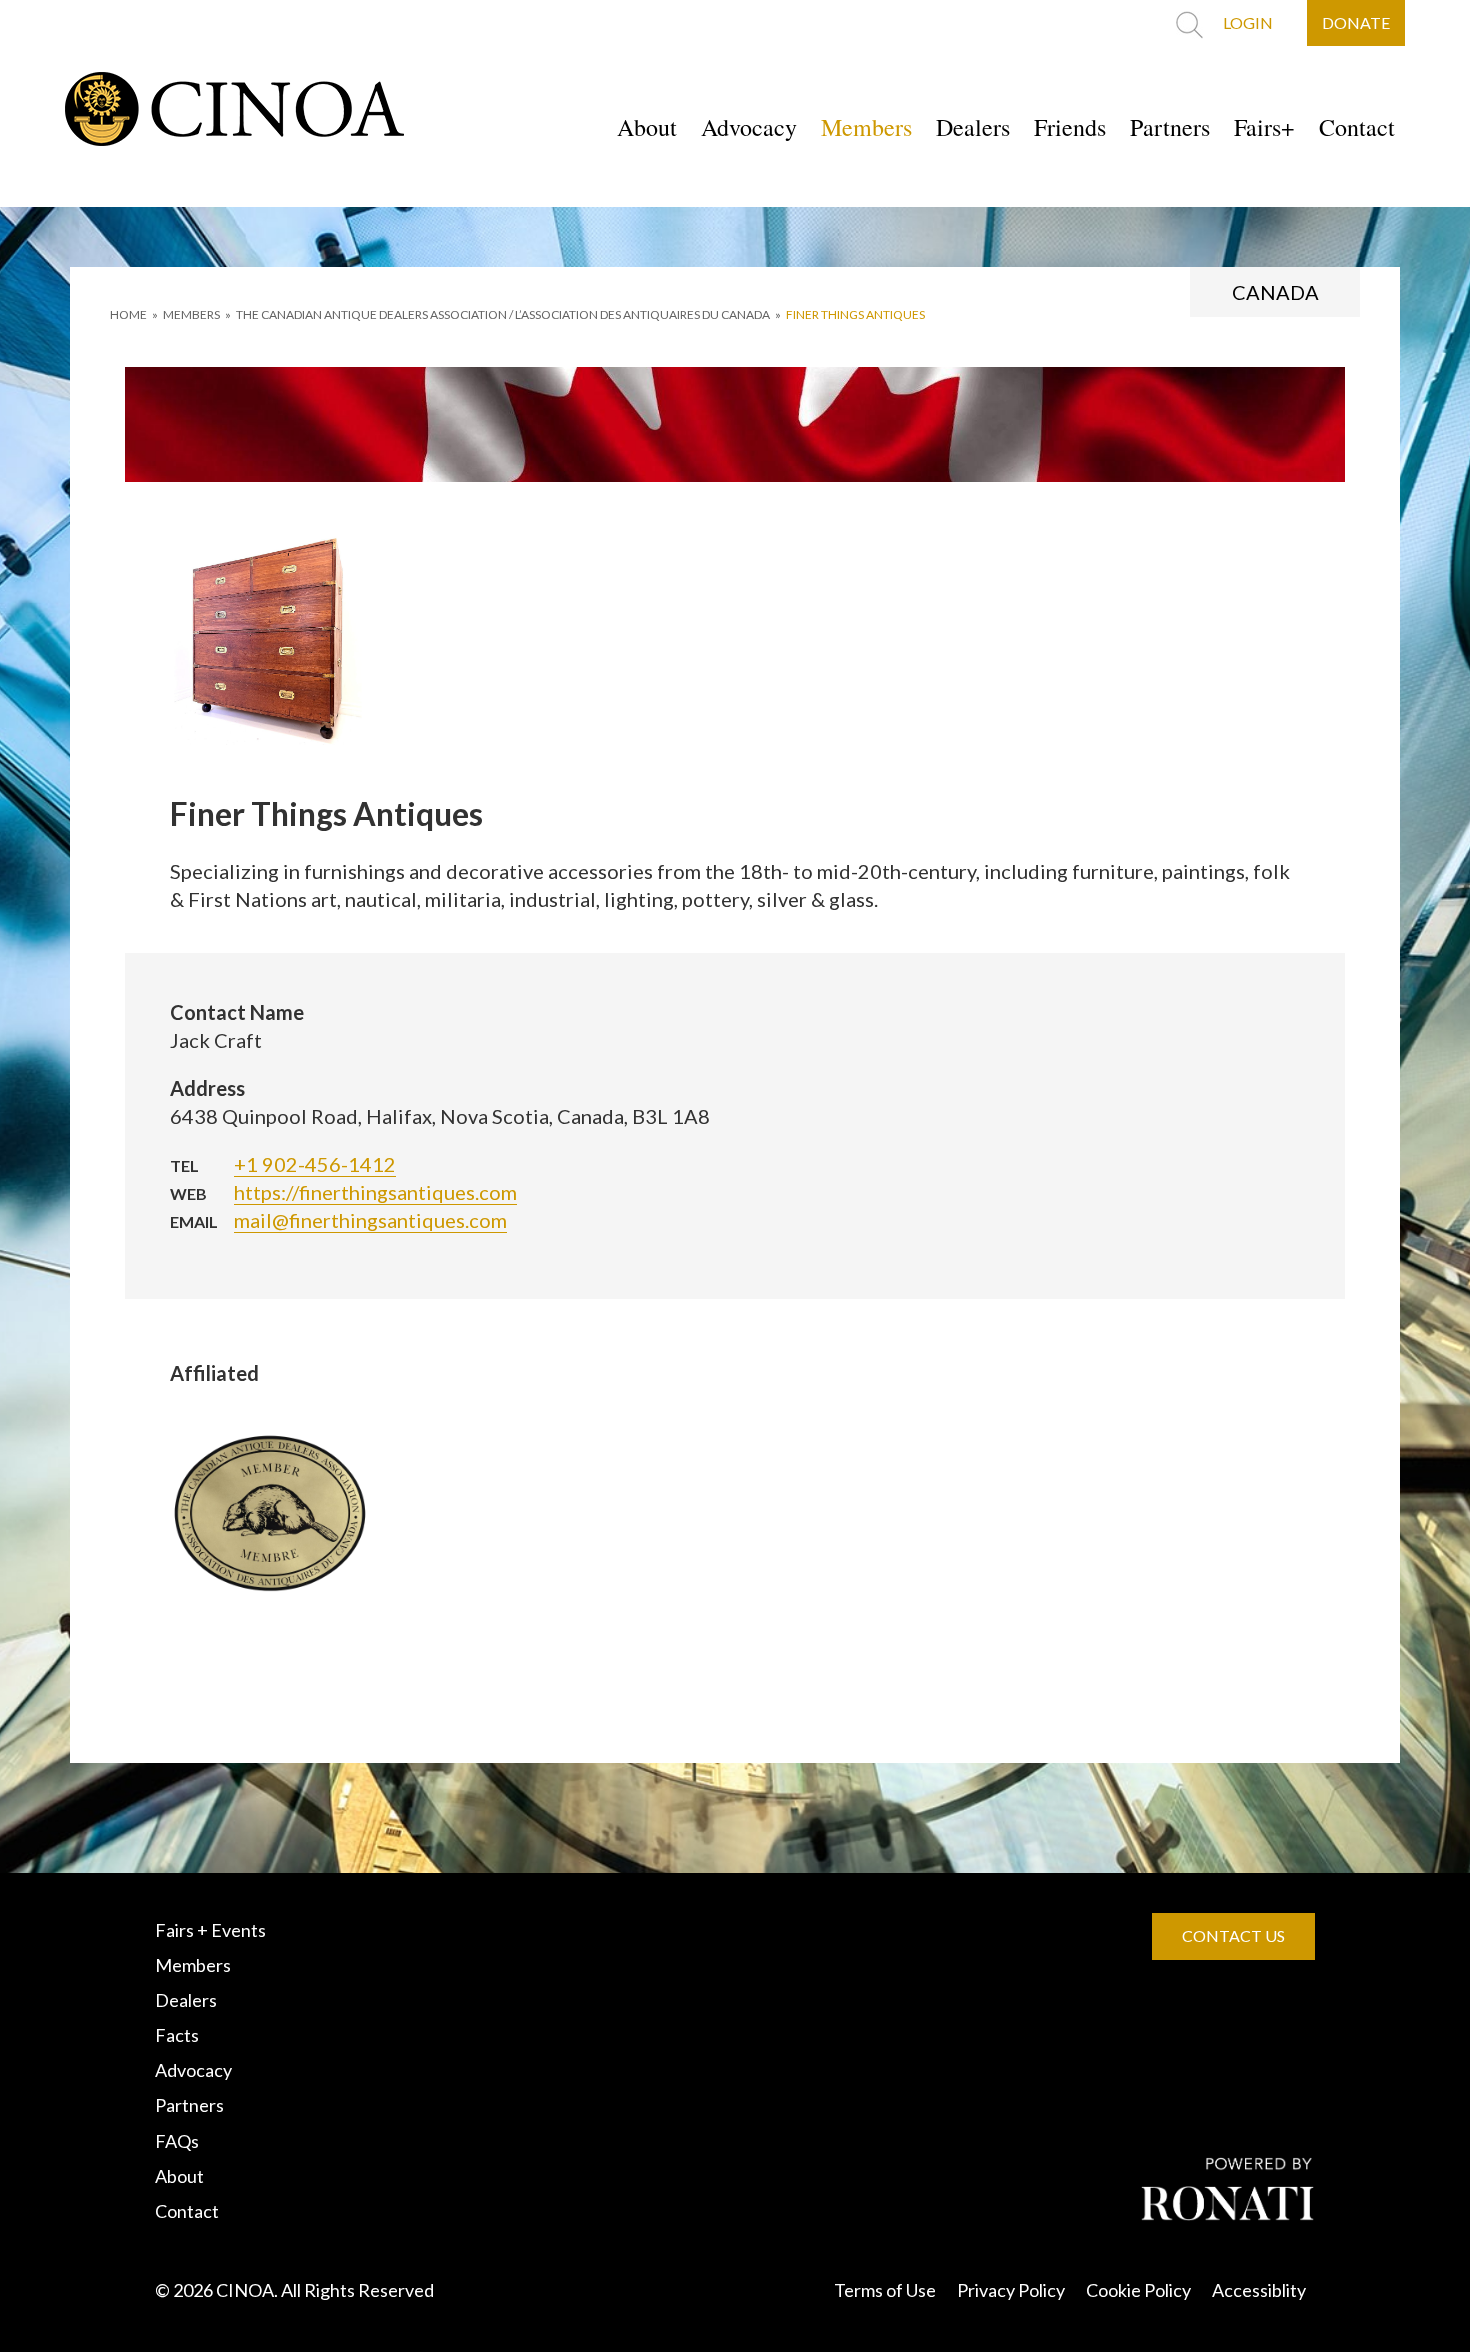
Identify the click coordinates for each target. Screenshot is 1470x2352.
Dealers (973, 127)
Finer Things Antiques (855, 314)
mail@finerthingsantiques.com (370, 1220)
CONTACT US (1233, 1935)
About (647, 127)
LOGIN (1248, 22)
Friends (1070, 127)
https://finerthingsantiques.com (375, 1192)
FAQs (177, 2141)
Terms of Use (885, 2290)
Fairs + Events (210, 1930)
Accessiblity (1259, 2290)
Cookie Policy (1138, 2290)
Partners (1170, 127)
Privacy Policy (1011, 2290)
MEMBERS (191, 314)
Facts (177, 2035)
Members (866, 127)
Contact (1357, 127)
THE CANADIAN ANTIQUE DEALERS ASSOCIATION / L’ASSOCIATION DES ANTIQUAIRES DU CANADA (503, 314)
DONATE (1356, 22)
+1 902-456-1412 (315, 1164)
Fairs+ (1264, 127)
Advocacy (749, 127)
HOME (128, 314)
